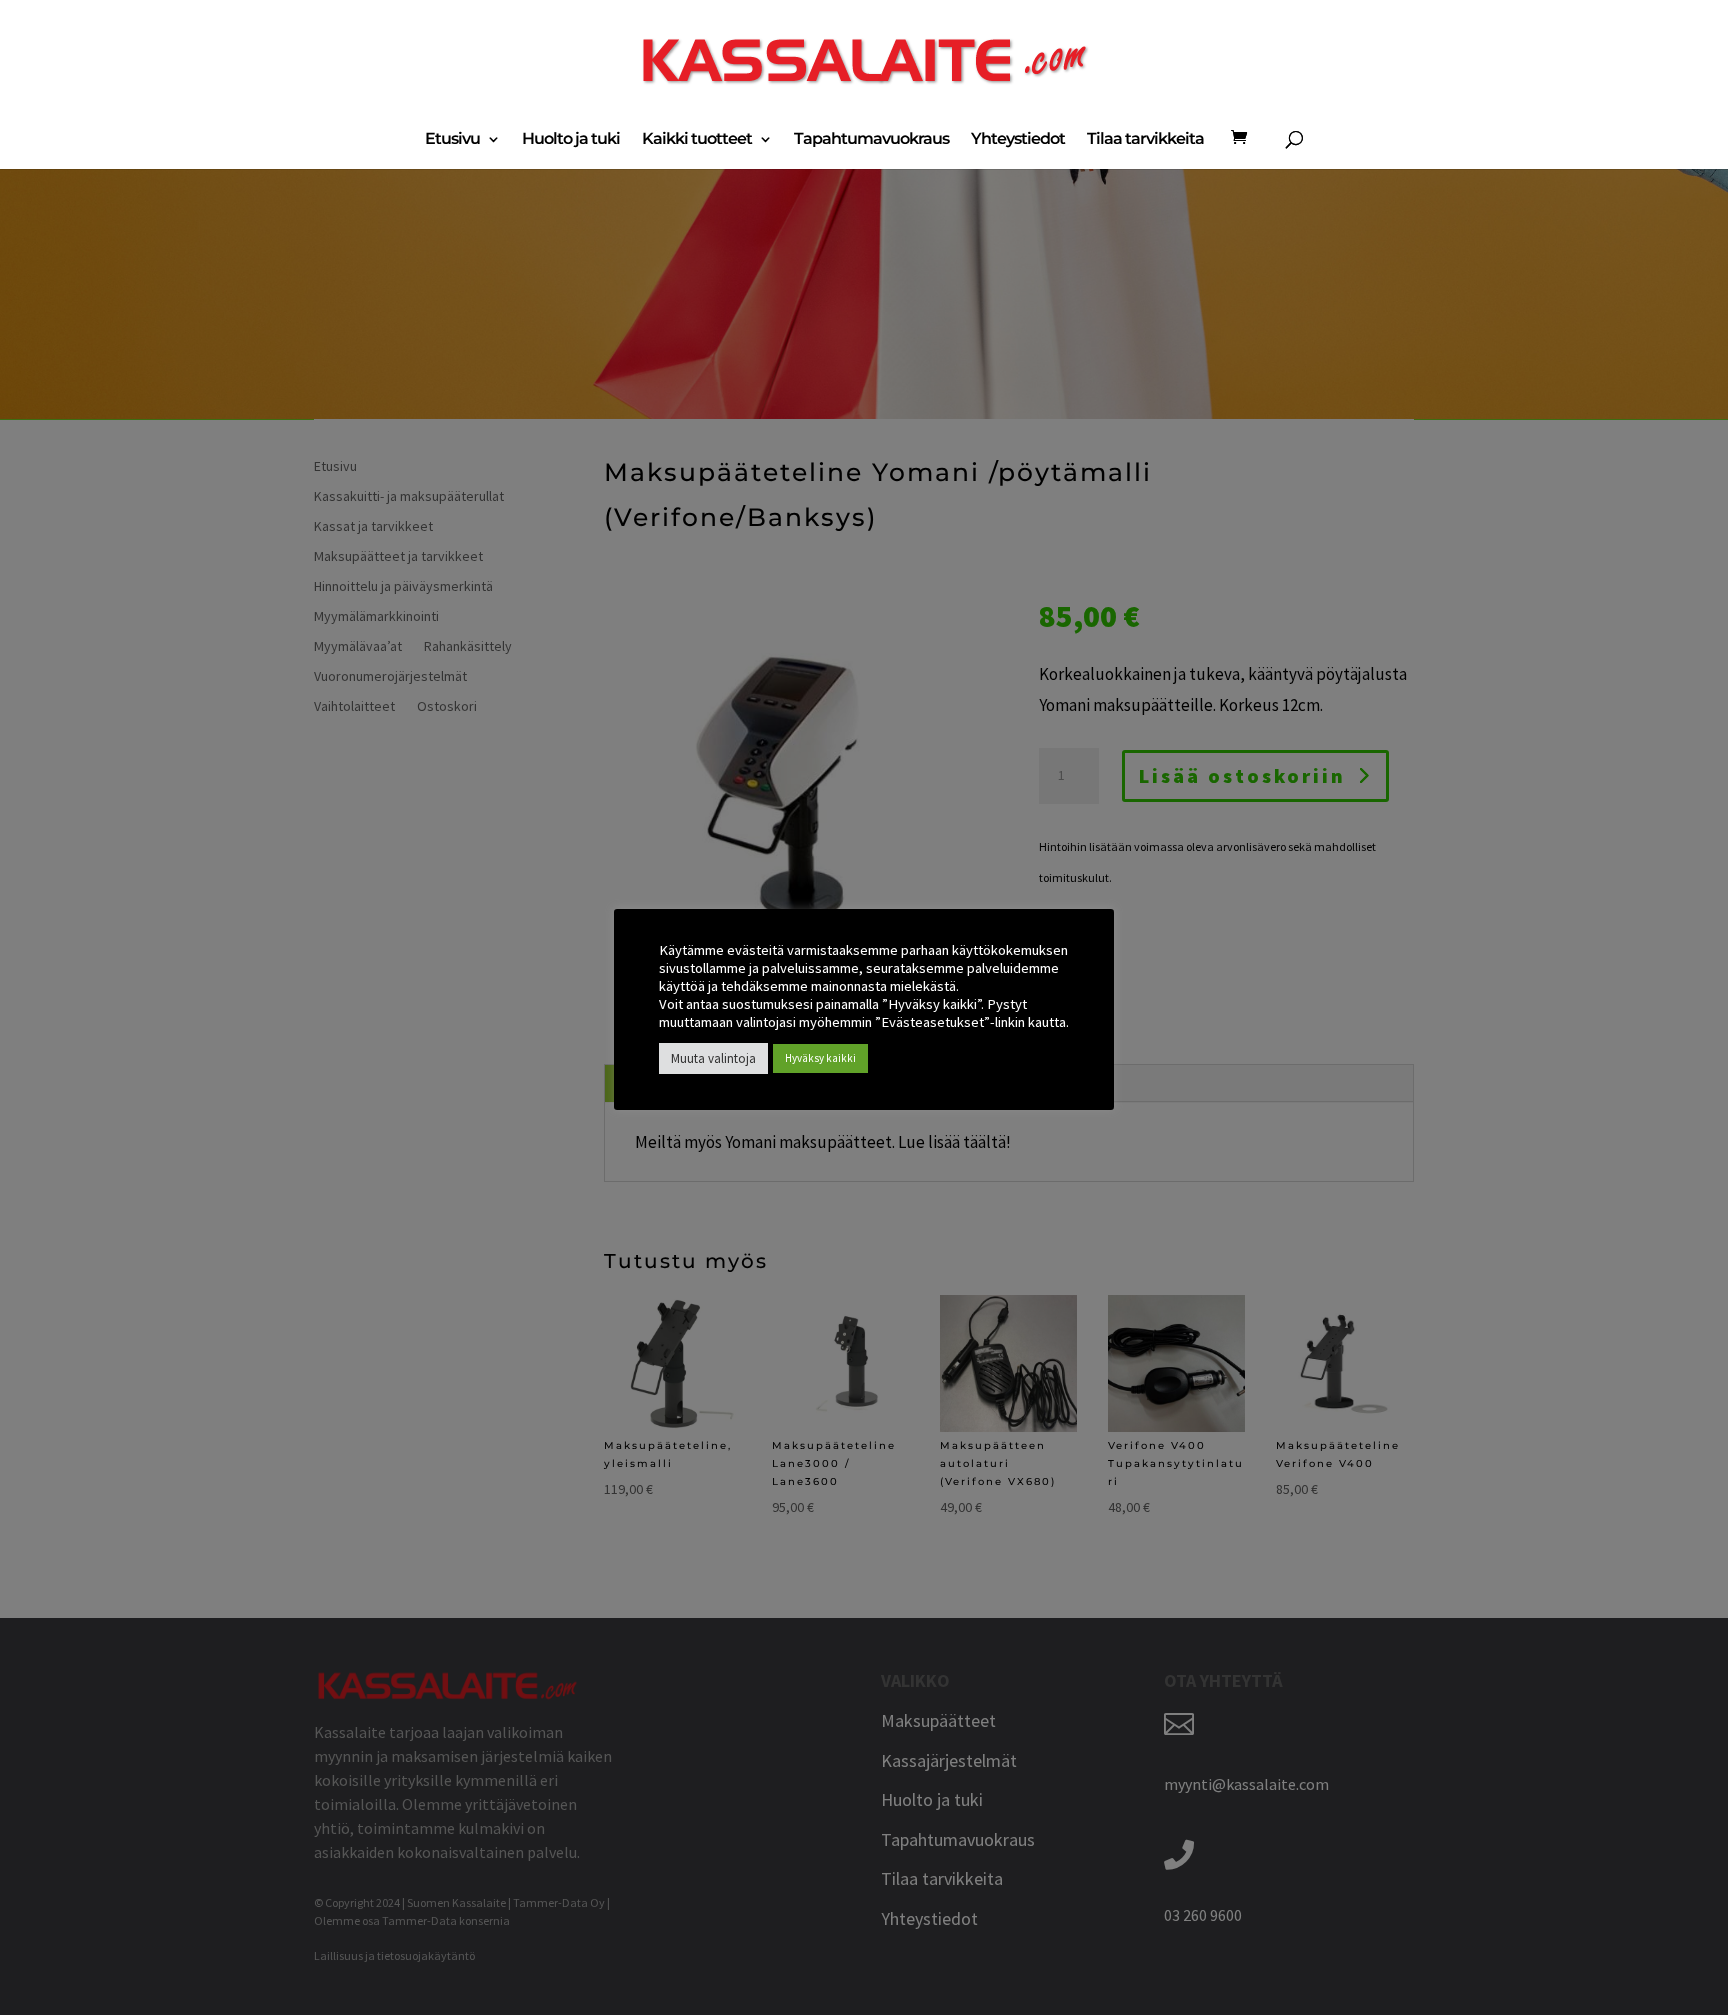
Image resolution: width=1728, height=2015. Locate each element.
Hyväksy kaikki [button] (820, 1058)
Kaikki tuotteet (697, 140)
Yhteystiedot (1018, 140)
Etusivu (452, 140)
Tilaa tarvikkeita (1145, 140)
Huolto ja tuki (571, 140)
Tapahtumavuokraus (871, 140)
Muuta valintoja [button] (713, 1058)
